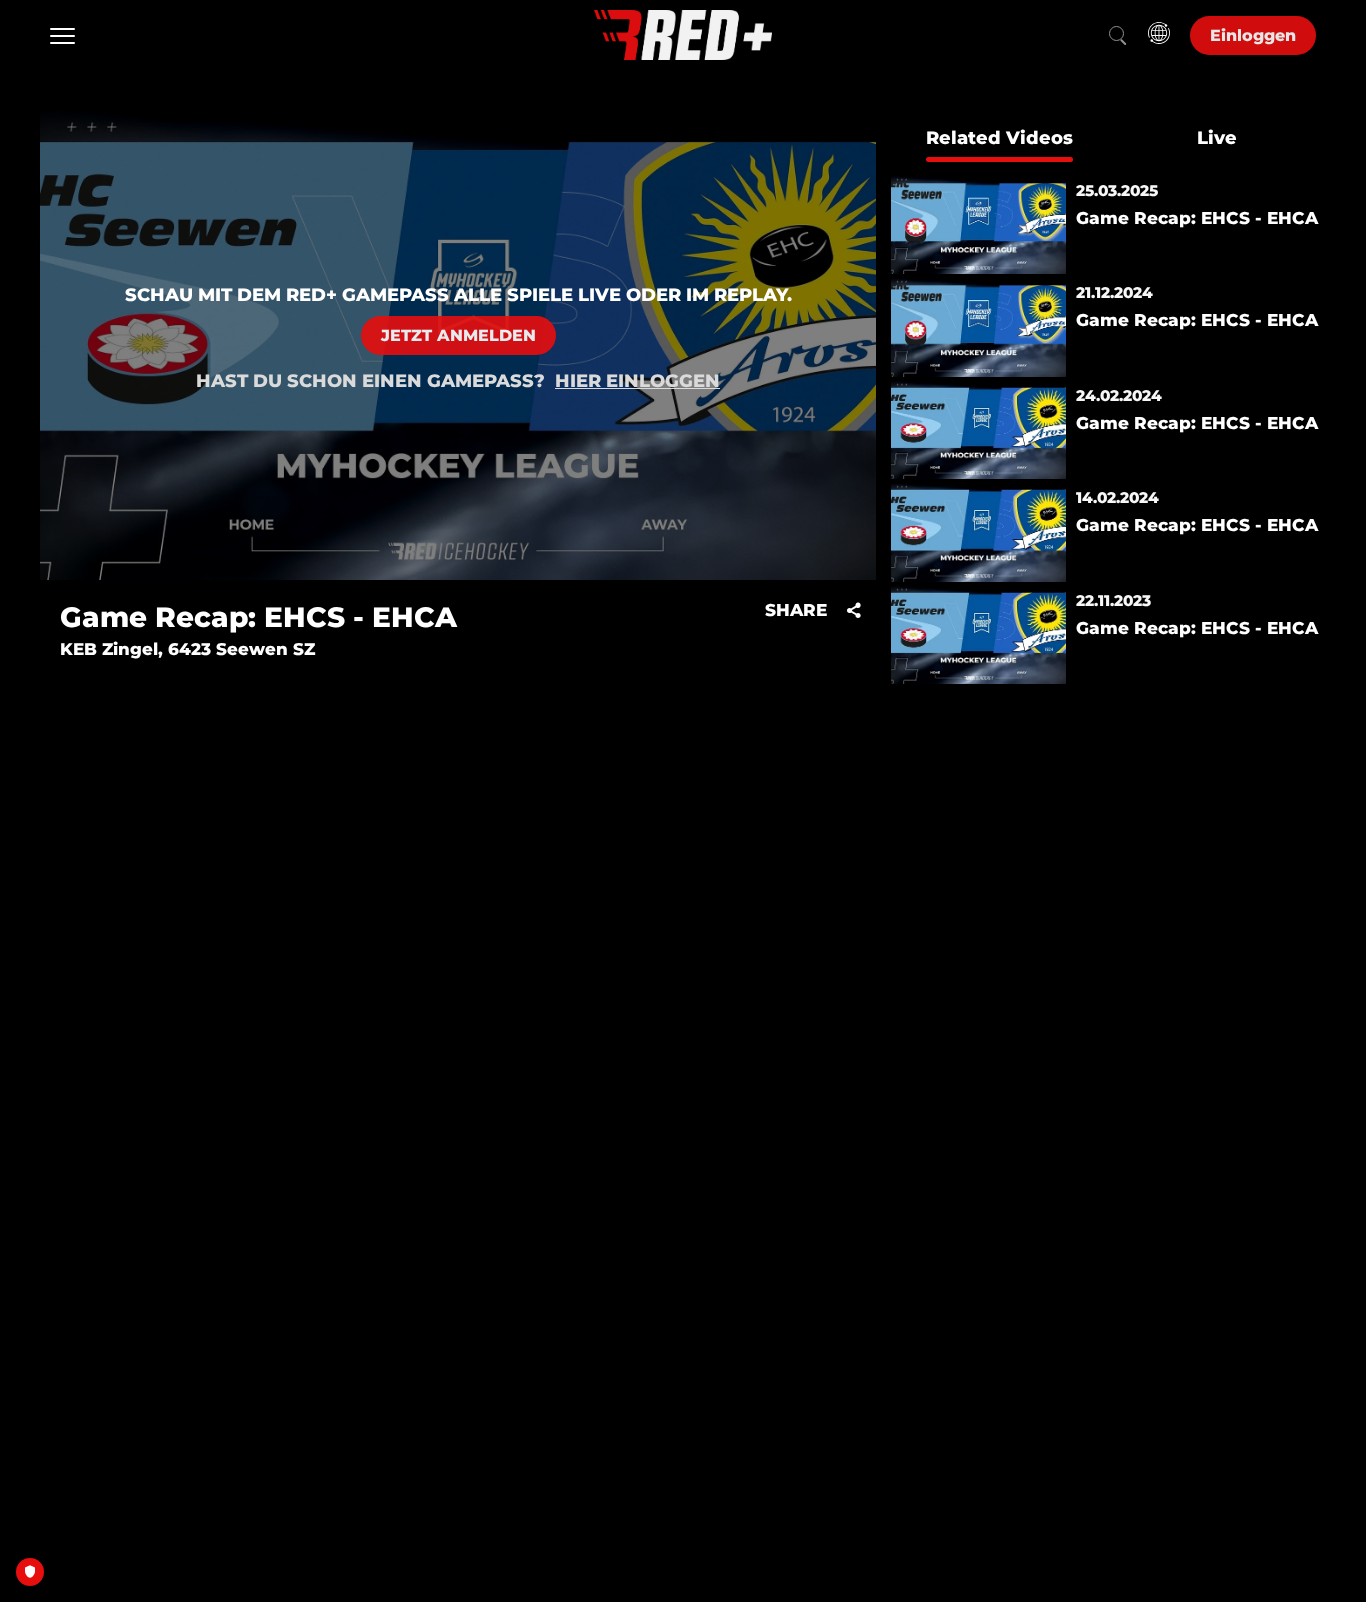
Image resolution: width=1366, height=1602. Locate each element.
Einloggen (1253, 35)
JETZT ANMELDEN (458, 335)
